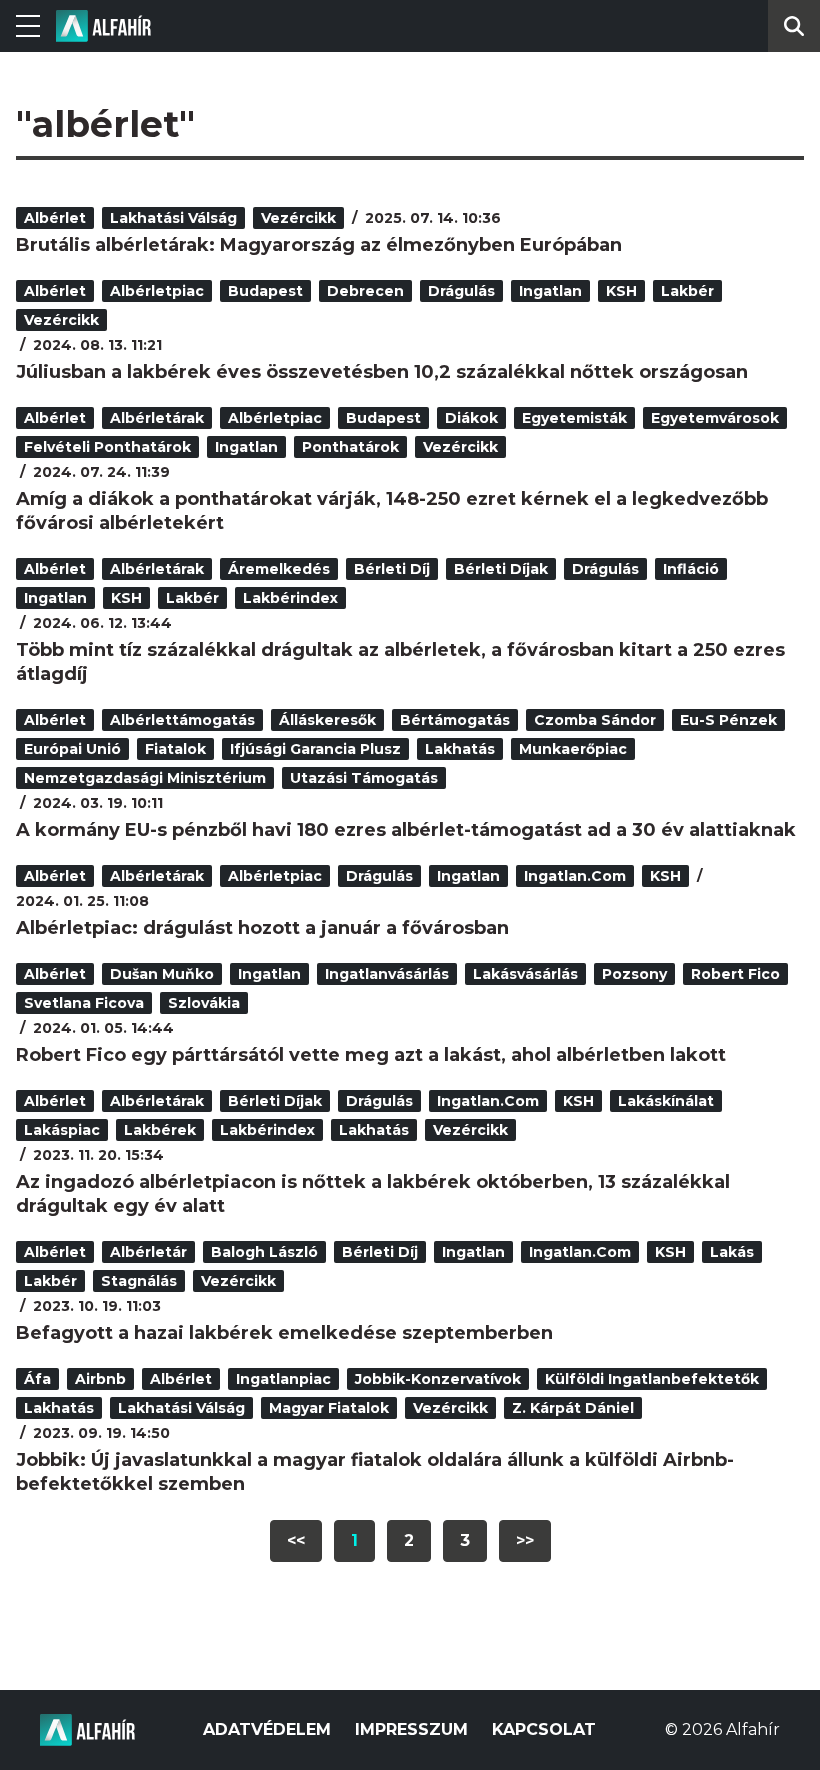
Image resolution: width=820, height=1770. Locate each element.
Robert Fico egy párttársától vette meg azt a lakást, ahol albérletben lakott (371, 1055)
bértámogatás (455, 720)
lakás (732, 1252)
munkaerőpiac (573, 749)
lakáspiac (62, 1130)
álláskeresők (327, 720)
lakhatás (460, 749)
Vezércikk (298, 218)
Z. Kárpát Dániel (573, 1408)
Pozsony (634, 974)
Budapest (265, 291)
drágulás (461, 291)
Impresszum (411, 1729)
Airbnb (100, 1379)
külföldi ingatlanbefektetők (652, 1379)
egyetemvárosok (715, 418)
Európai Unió (72, 749)
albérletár (148, 1252)
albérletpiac (157, 291)
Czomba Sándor (595, 720)
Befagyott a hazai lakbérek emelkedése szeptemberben (284, 1333)
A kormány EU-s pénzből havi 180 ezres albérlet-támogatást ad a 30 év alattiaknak (406, 830)
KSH (621, 291)
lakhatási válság (173, 218)
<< (296, 1540)
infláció (691, 569)
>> (525, 1540)
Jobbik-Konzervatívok (438, 1379)
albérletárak (157, 418)
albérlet (55, 218)
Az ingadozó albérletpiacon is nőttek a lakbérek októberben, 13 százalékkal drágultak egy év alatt (373, 1194)
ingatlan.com (575, 876)
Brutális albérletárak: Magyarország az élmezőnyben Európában (319, 245)
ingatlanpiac (283, 1379)
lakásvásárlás (525, 974)
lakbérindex (290, 598)
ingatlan (550, 291)
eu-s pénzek (728, 720)
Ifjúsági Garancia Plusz (315, 749)
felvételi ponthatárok (107, 447)
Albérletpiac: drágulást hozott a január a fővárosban (262, 928)
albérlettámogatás (182, 720)
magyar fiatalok (329, 1408)
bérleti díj (392, 569)
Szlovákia (204, 1003)
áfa (37, 1379)
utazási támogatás (364, 778)
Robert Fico (735, 974)
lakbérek (160, 1130)
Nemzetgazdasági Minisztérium (145, 778)
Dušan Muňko (162, 974)
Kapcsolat (544, 1729)
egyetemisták (574, 418)
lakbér (687, 291)
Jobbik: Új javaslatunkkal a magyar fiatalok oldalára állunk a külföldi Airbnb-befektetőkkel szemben (375, 1472)
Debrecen (365, 291)
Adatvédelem (267, 1729)
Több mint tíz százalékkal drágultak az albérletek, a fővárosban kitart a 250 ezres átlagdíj (400, 662)
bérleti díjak (501, 569)
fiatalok (175, 749)
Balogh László (264, 1252)
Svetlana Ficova (84, 1003)
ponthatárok (350, 447)
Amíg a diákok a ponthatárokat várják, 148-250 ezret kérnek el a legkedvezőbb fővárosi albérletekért (392, 511)
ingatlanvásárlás (387, 974)
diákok (471, 418)
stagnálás (139, 1281)
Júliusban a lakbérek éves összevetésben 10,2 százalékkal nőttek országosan (382, 372)
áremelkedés (279, 569)
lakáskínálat (666, 1101)
